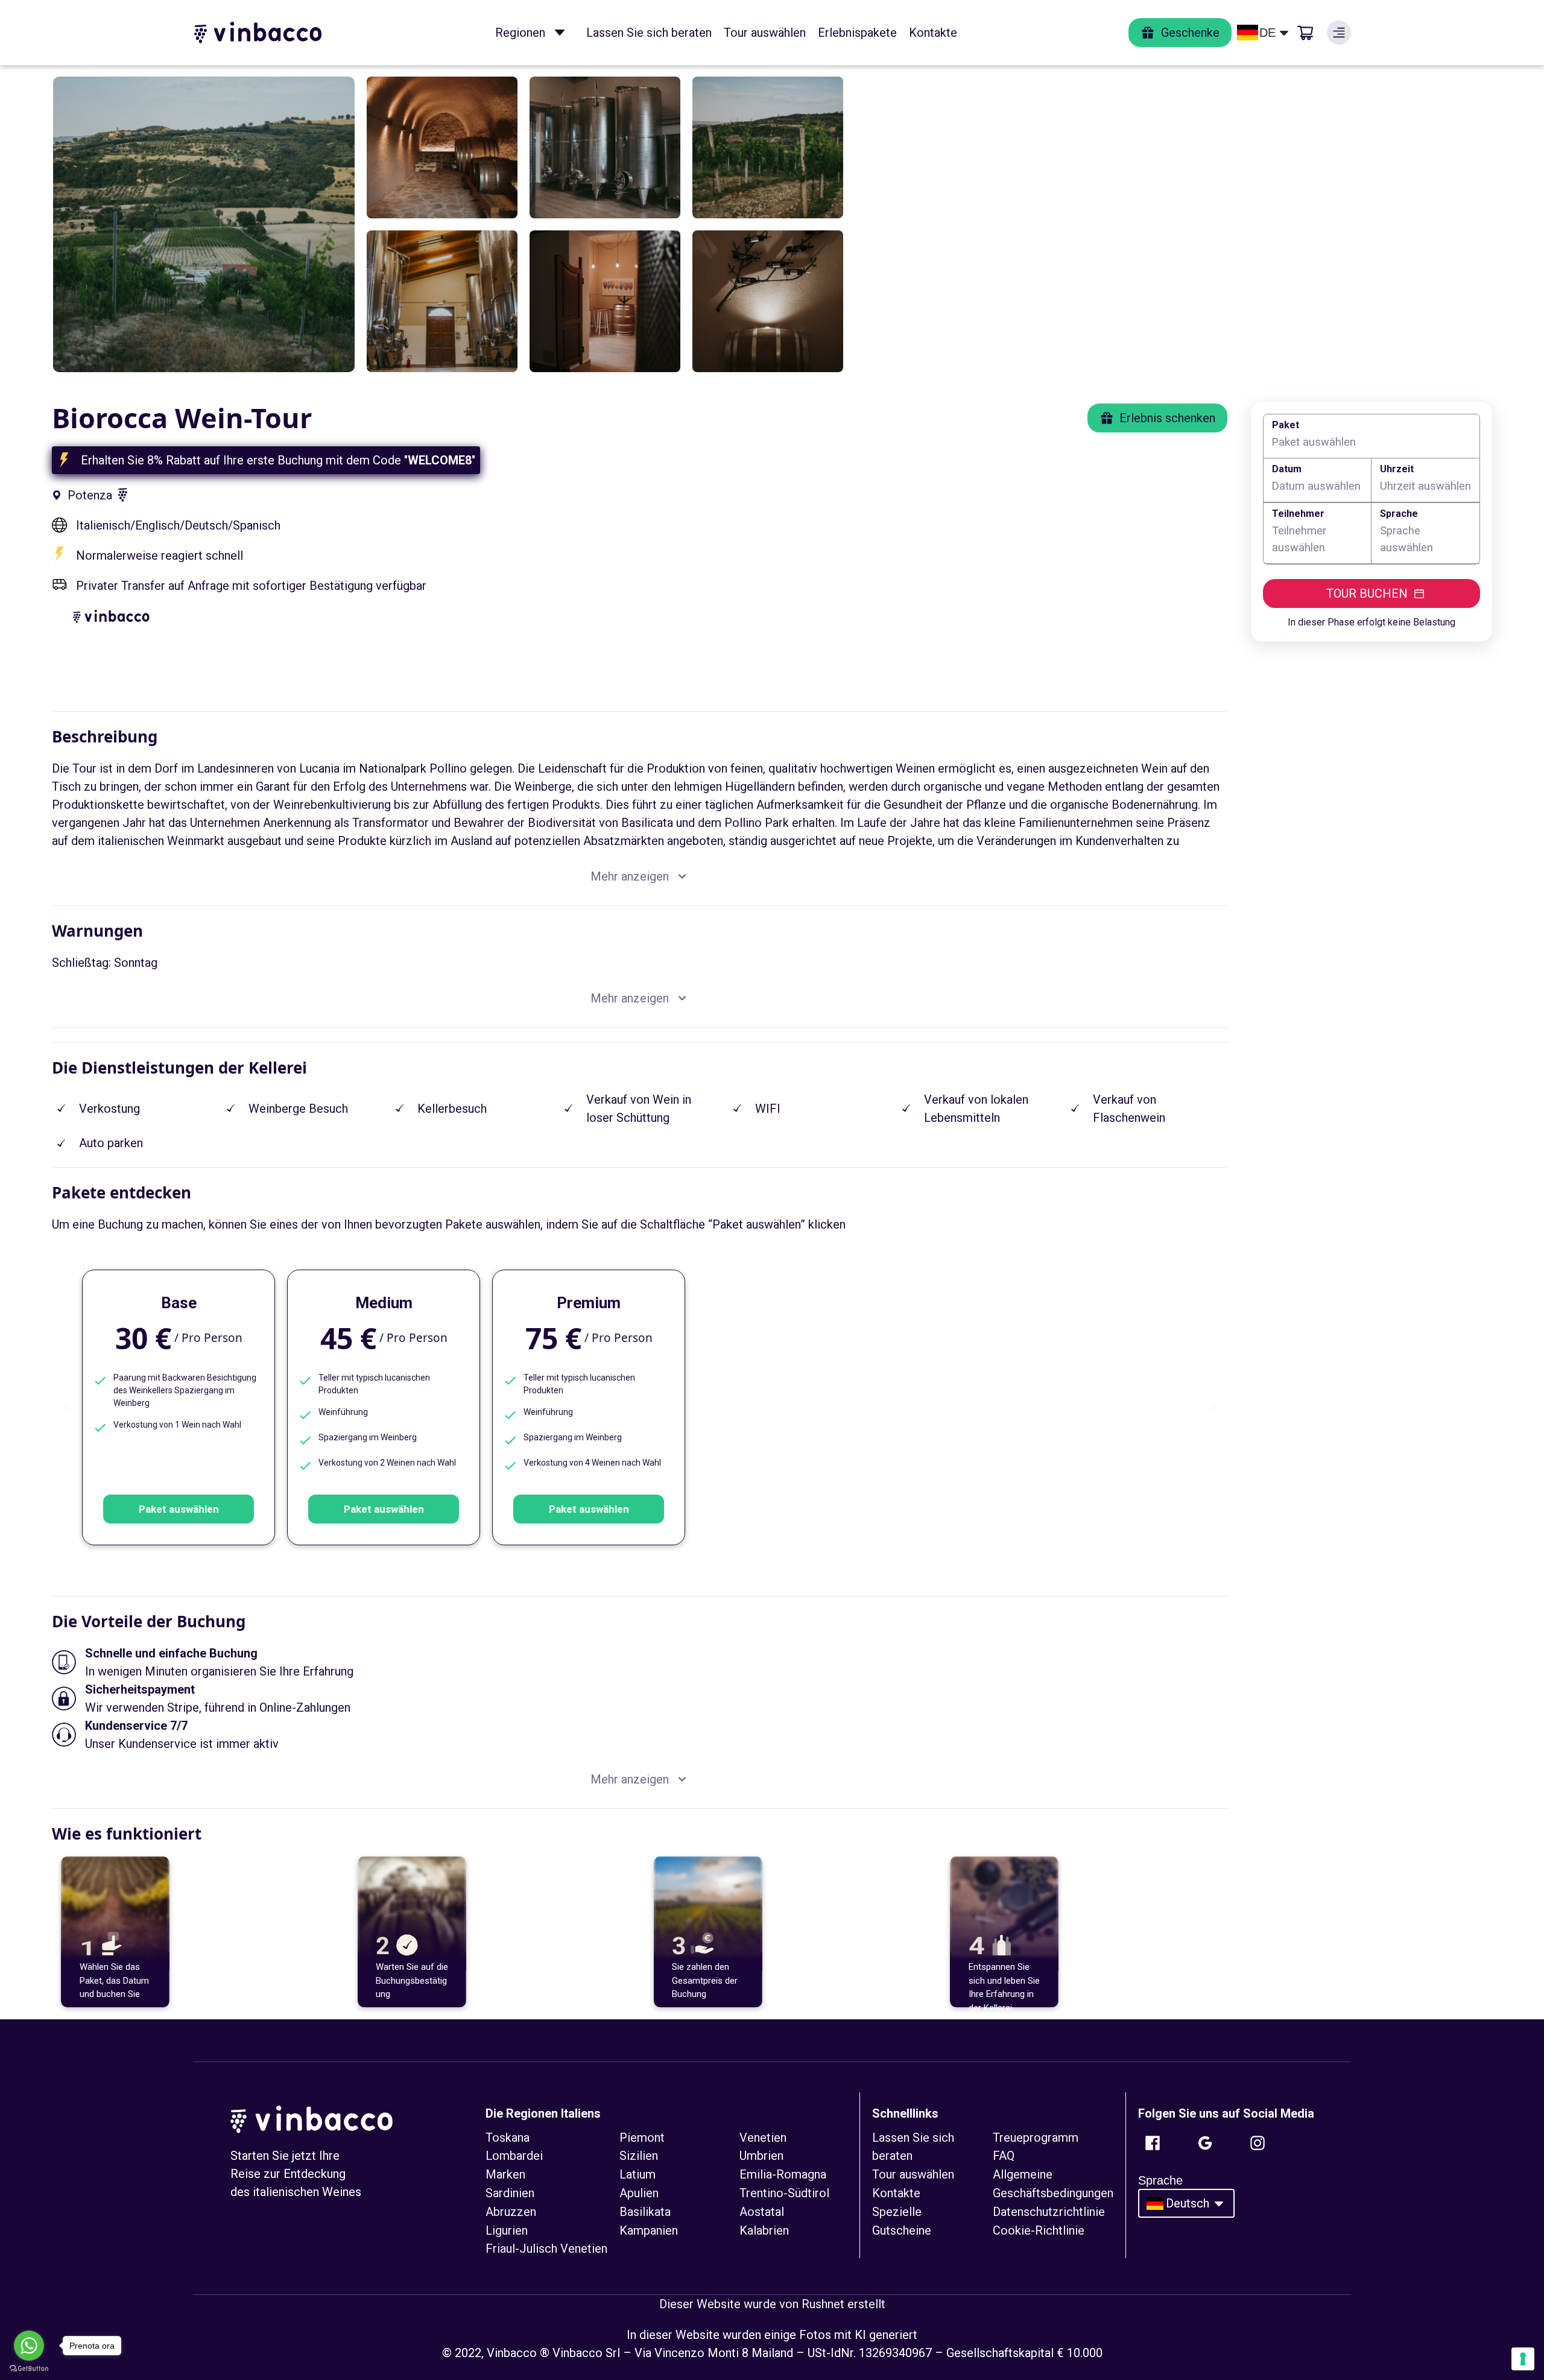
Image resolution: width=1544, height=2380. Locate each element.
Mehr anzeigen (630, 876)
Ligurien (507, 2230)
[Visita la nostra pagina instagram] (1258, 2143)
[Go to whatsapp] (29, 2346)
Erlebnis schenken (1167, 418)
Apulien (639, 2193)
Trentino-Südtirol (784, 2193)
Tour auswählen (765, 33)
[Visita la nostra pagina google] (1205, 2143)
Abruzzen (511, 2212)
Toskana (508, 2138)
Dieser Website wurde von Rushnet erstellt (772, 2304)
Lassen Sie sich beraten (649, 33)
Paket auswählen (179, 1509)
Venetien (763, 2138)
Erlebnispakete (857, 33)
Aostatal (762, 2212)
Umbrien (761, 2156)
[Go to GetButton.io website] (29, 2368)
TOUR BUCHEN (1367, 593)
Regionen (520, 33)
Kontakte (933, 33)
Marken (505, 2174)
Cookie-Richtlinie (1039, 2230)
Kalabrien (764, 2230)
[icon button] (560, 33)
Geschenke (1190, 33)
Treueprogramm (1036, 2138)
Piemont (642, 2138)
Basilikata (645, 2212)
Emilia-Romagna (783, 2174)
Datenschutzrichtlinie (1049, 2212)
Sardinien (510, 2193)
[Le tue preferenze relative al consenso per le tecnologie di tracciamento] (1523, 2359)
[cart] (1305, 33)
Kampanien (649, 2230)
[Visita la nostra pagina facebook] (1153, 2143)
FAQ (1004, 2156)
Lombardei (514, 2156)
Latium (638, 2174)
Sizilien (639, 2156)
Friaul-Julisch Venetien (546, 2249)
